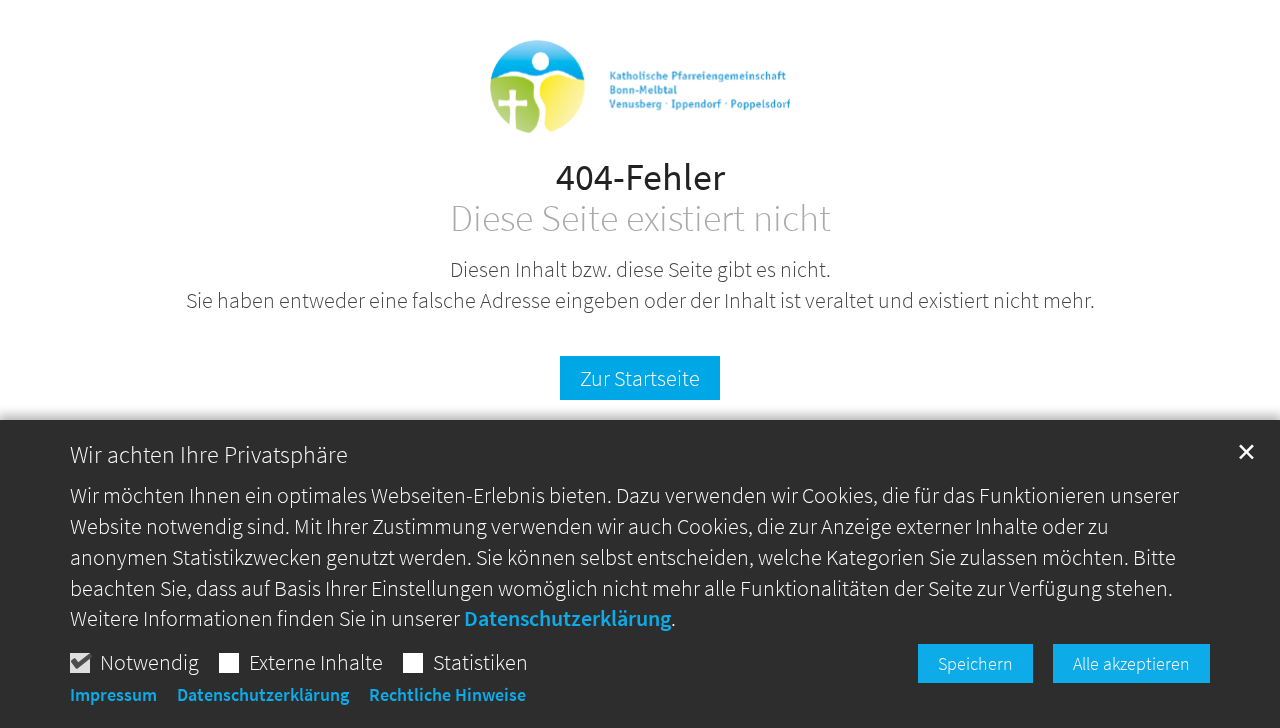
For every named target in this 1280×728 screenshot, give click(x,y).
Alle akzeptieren (1131, 663)
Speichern (975, 663)
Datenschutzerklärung (567, 618)
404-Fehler (640, 176)
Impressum (113, 695)
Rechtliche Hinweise (447, 695)
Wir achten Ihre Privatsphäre (209, 455)
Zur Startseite (640, 378)
